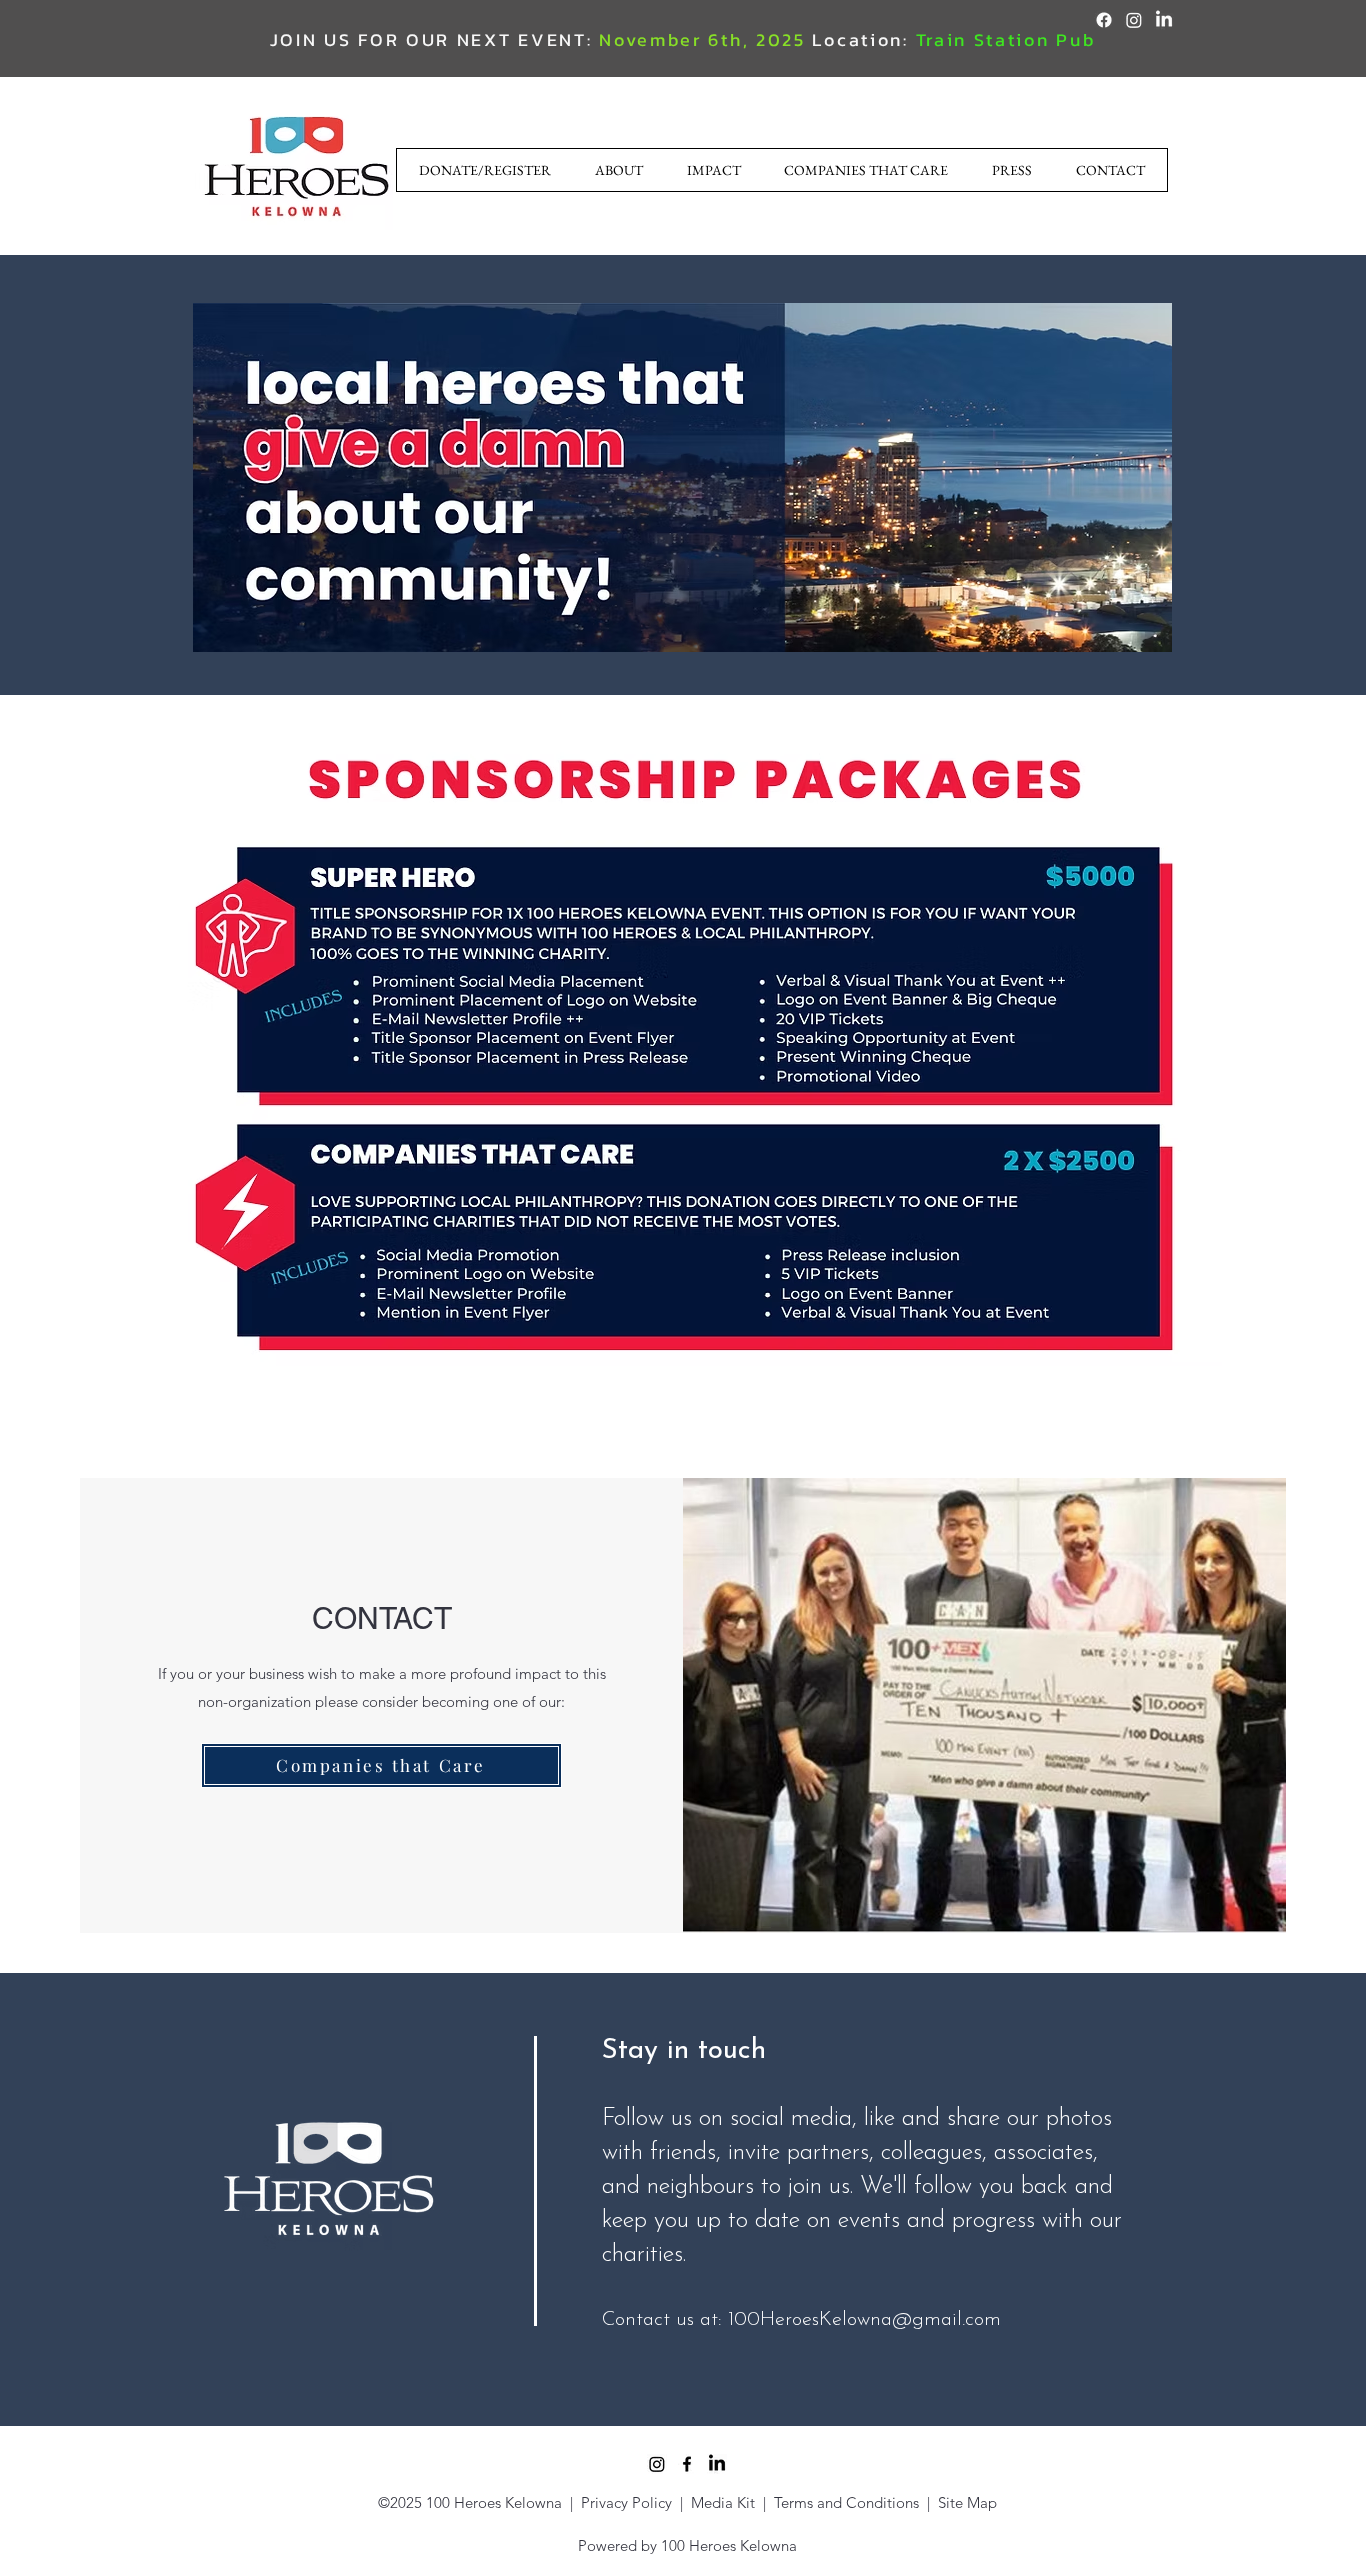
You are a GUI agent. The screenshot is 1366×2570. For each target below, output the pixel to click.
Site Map (967, 2502)
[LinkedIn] (1164, 20)
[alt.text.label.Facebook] (687, 2464)
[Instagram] (1134, 20)
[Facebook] (1104, 20)
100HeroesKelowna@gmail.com (864, 2320)
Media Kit (725, 2502)
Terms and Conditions (846, 2502)
